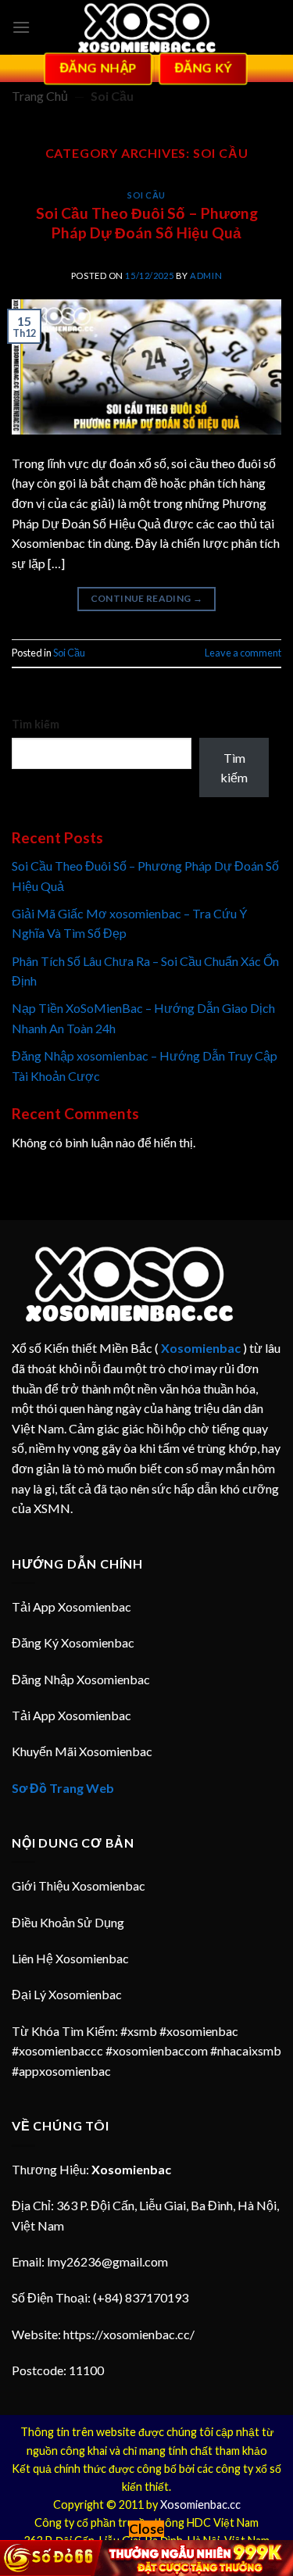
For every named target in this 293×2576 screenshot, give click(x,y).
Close (146, 2529)
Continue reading (147, 598)
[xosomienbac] (147, 28)
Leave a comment (243, 653)
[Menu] (21, 27)
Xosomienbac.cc (200, 2504)
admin (206, 275)
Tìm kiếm (36, 724)
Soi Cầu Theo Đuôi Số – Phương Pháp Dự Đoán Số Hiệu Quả (147, 223)
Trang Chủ (40, 96)
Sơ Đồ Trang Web (63, 1788)
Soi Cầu (146, 195)
